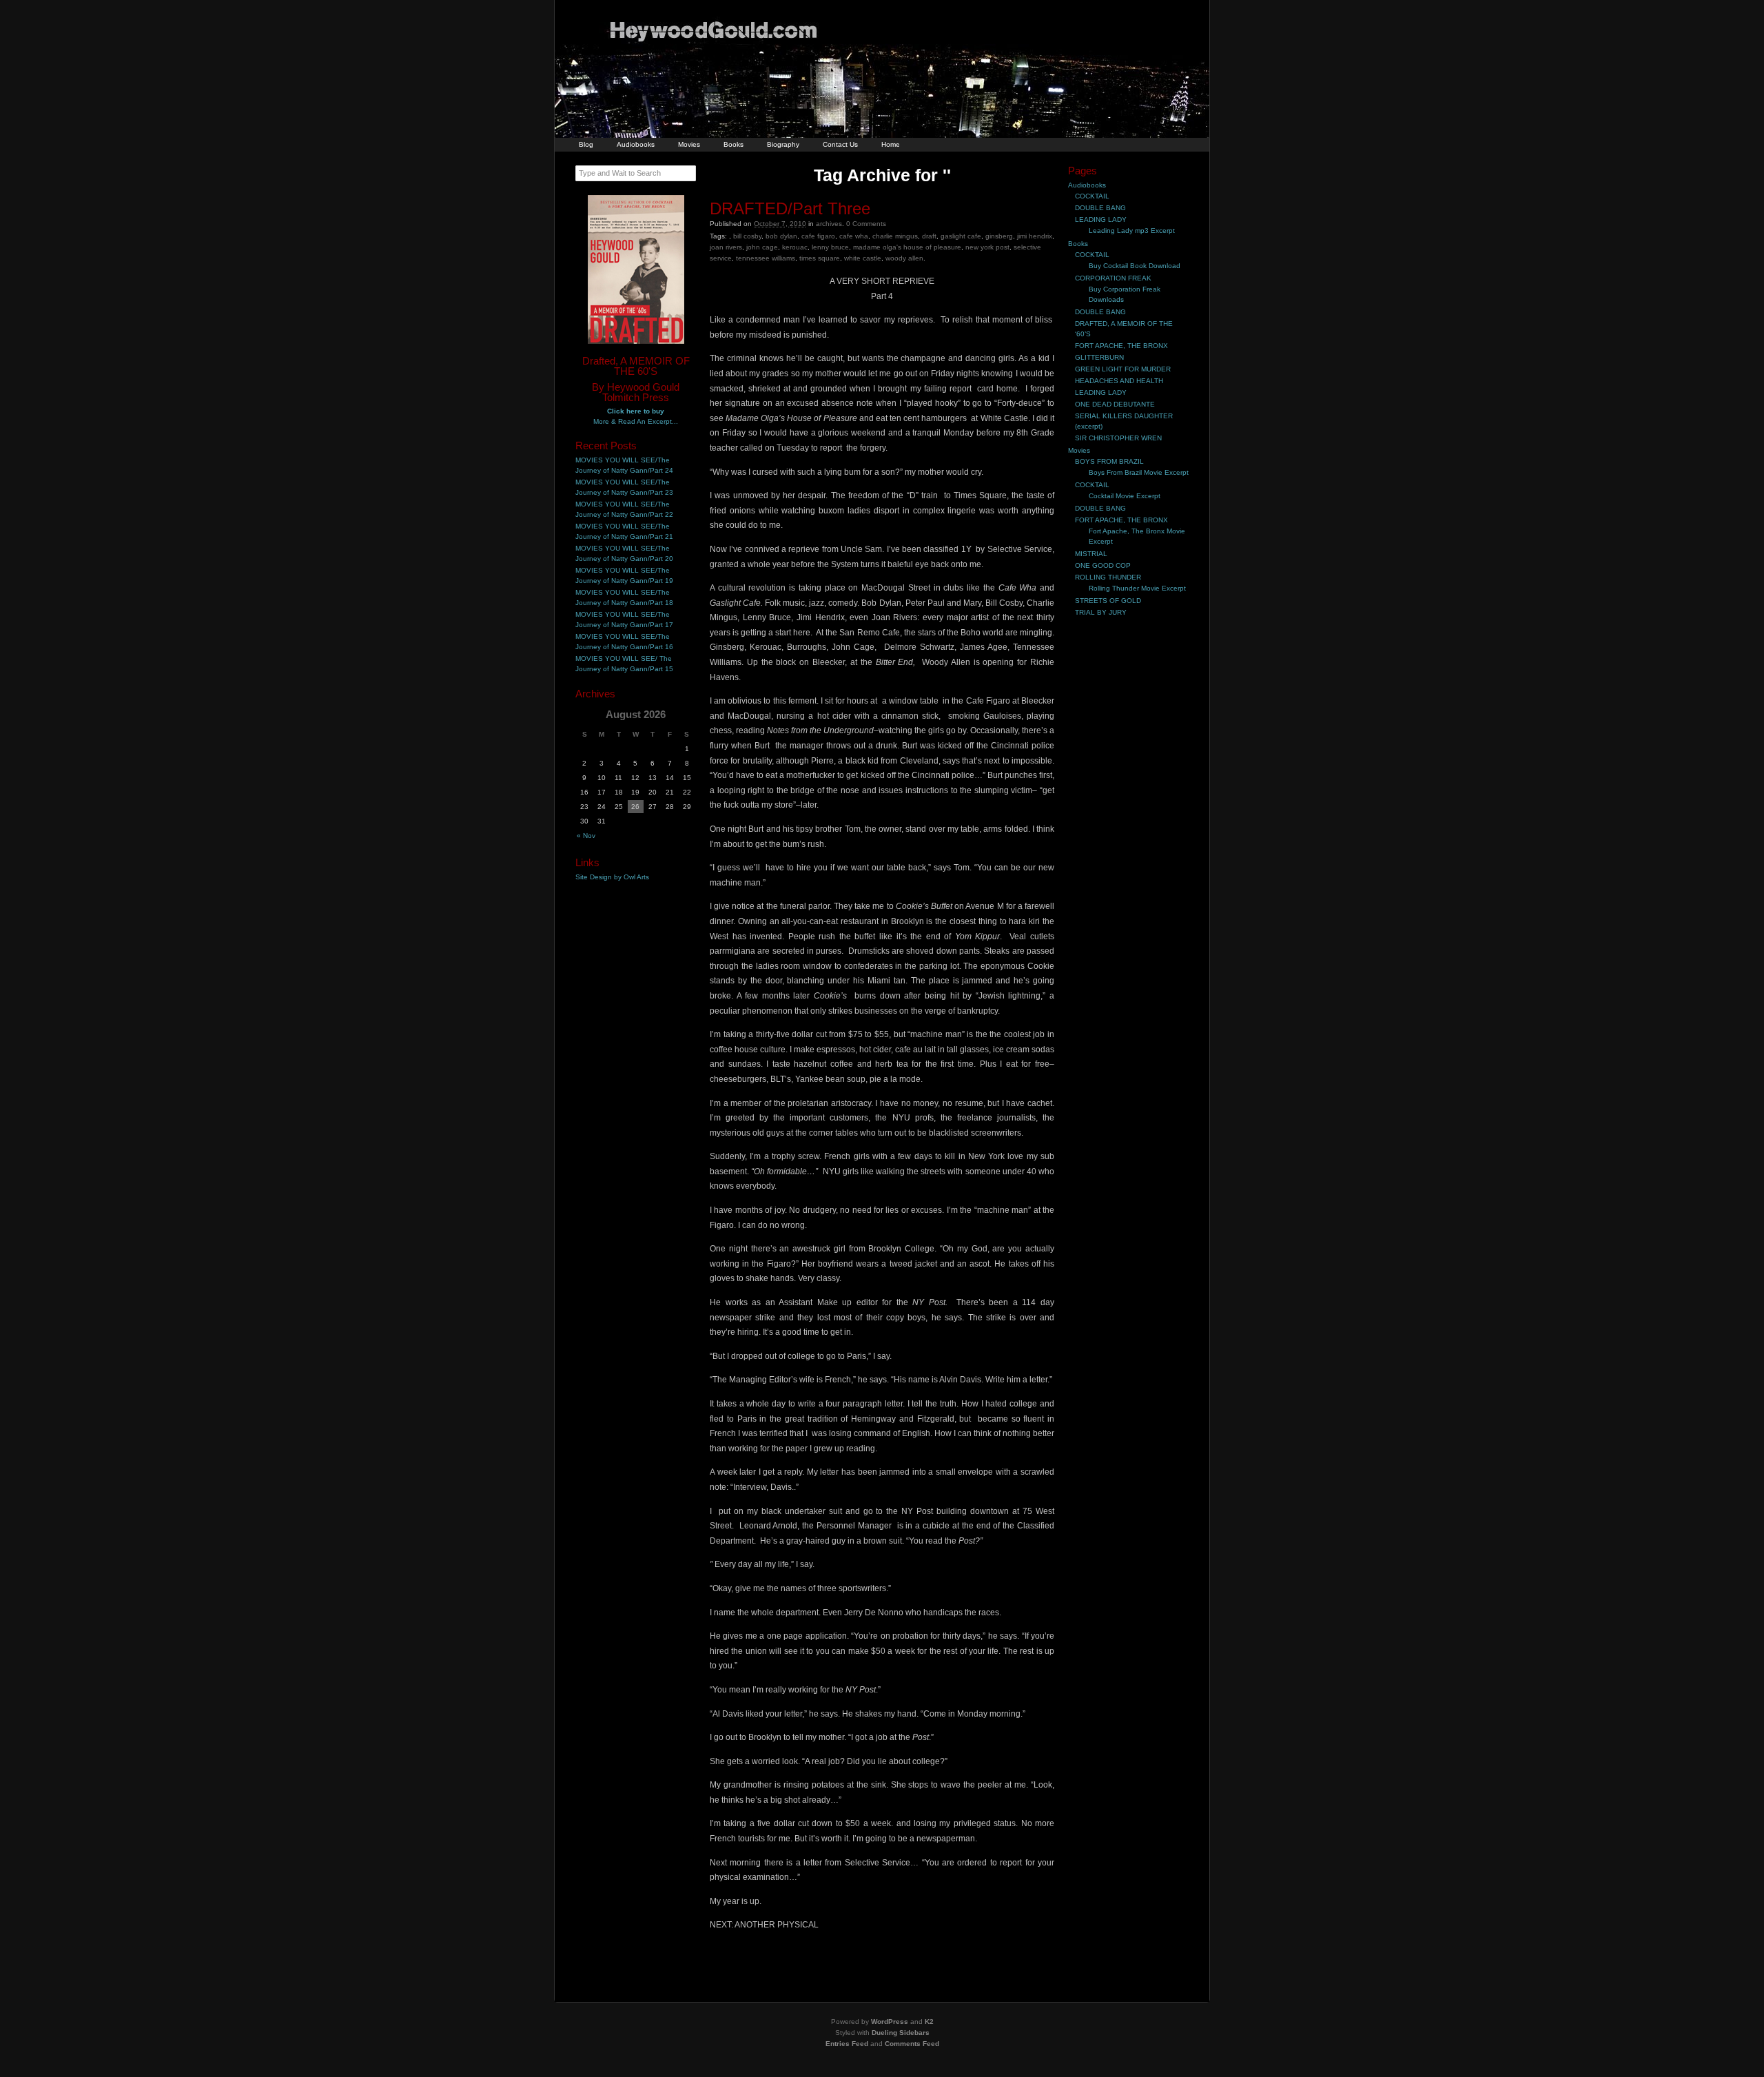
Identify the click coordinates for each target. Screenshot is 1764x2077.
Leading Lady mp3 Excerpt (1132, 231)
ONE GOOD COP (1103, 565)
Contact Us (840, 144)
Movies (689, 144)
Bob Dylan (781, 236)
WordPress (890, 2022)
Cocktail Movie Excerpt (1125, 496)
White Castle (863, 258)
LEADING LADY (1101, 219)
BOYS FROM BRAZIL (1109, 461)
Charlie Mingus (895, 236)
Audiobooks (636, 144)
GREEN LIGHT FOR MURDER (1123, 369)
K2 (929, 2022)
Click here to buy (636, 411)
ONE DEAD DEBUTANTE (1115, 404)
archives (829, 224)
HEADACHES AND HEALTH (1119, 381)
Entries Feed (847, 2044)
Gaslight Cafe (961, 236)
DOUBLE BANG (1100, 208)
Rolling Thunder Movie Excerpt (1137, 588)
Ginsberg (999, 236)
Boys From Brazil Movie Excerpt (1139, 472)
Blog (586, 144)
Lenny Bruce (830, 247)
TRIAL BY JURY (1101, 612)
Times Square (820, 258)
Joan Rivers (726, 247)
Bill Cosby (747, 236)
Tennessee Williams (766, 258)
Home (891, 144)
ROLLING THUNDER (1108, 577)
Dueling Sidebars (901, 2033)
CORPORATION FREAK (1113, 278)
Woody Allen (904, 258)
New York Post (987, 247)
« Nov (586, 836)
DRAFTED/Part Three (790, 208)
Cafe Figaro (818, 236)
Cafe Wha (854, 236)
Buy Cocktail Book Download (1135, 266)
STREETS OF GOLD (1108, 601)
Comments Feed (912, 2044)
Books (734, 144)
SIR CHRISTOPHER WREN (1118, 438)
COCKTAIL (1092, 196)
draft (929, 236)
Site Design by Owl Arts (612, 877)
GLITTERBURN (1099, 357)
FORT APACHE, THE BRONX (1121, 346)
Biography (783, 144)
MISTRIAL (1091, 554)
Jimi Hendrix (1035, 236)
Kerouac (795, 247)
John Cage (762, 247)
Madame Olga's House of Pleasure (907, 247)
